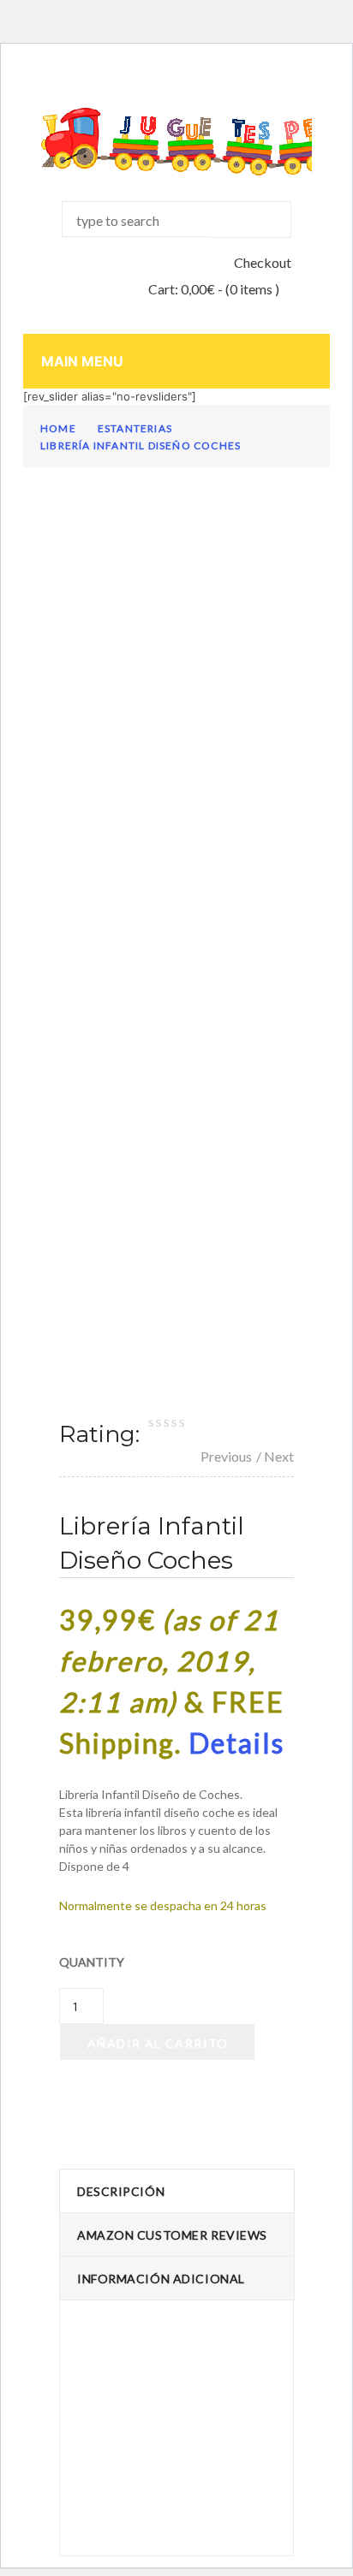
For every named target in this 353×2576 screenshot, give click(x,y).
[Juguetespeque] (176, 142)
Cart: (182, 289)
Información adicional (161, 2279)
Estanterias (135, 428)
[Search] (251, 220)
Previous (226, 1456)
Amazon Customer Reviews (172, 2235)
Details (236, 1743)
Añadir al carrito (158, 2043)
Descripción (121, 2191)
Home (58, 428)
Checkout (263, 262)
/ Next (275, 1456)
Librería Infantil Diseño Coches (141, 445)
